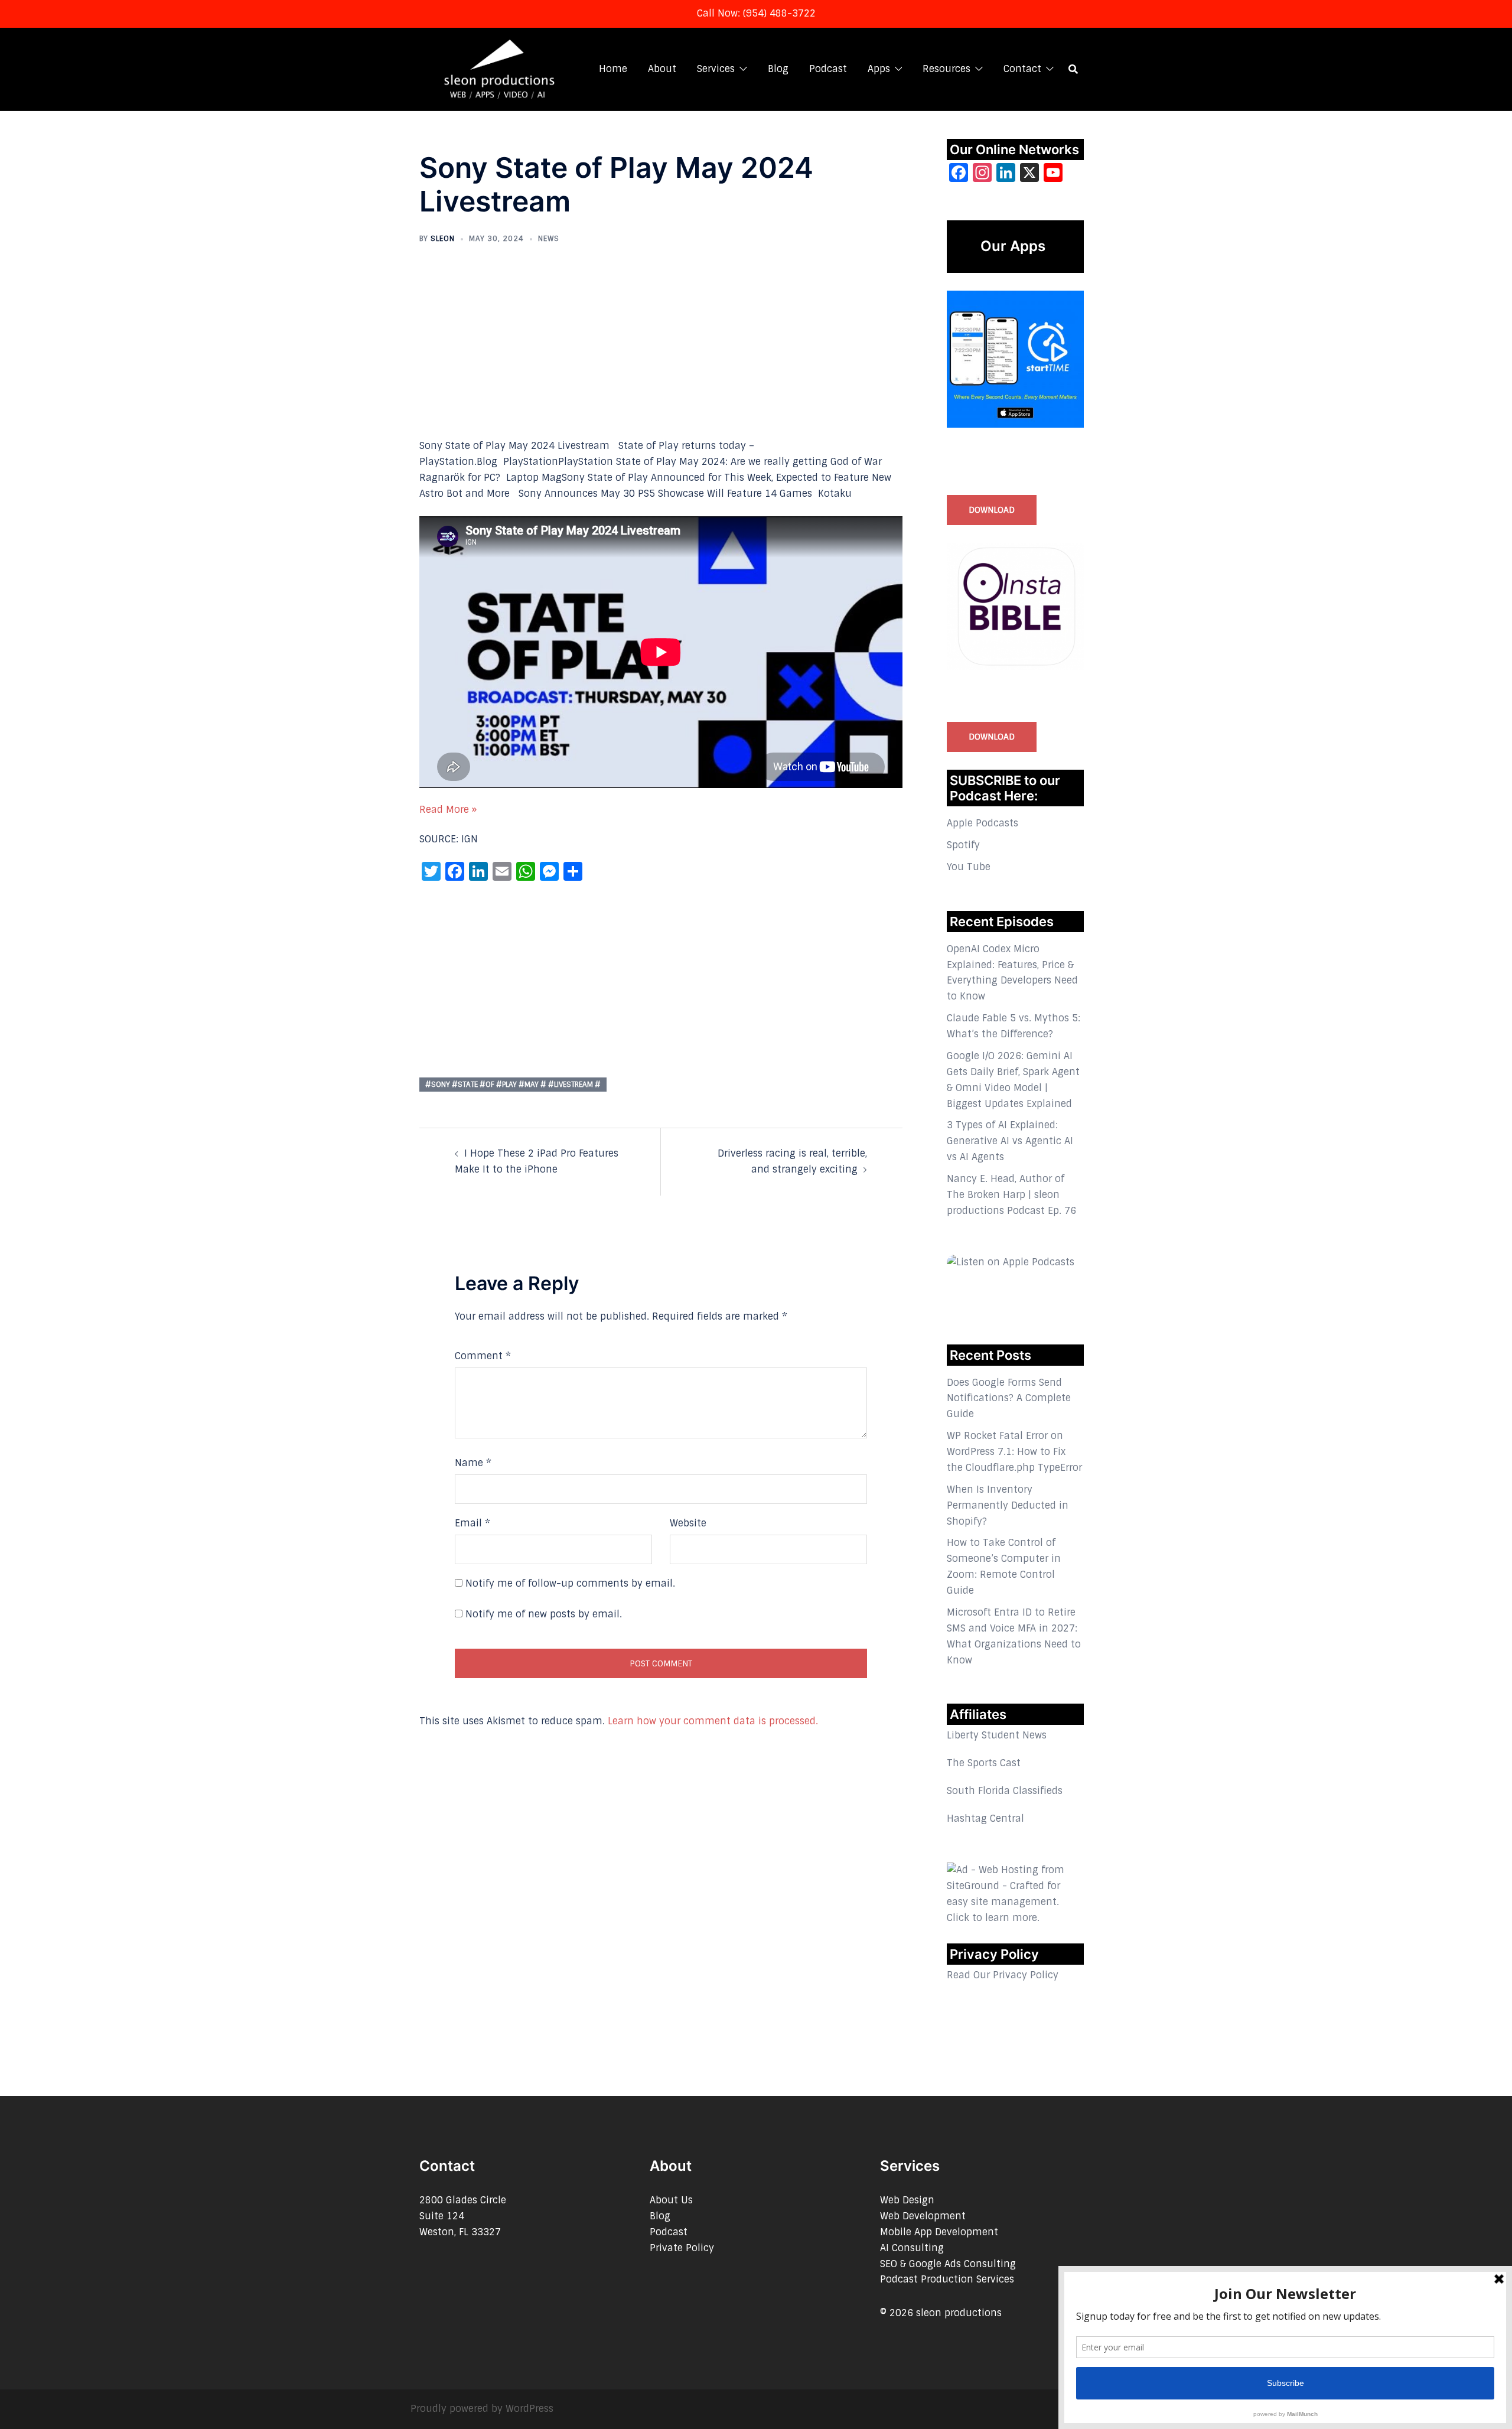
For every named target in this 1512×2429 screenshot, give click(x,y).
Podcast (828, 69)
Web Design (907, 2200)
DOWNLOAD (992, 510)
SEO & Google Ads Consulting (948, 2264)
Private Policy (682, 2248)
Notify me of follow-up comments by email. (570, 1583)
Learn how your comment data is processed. (713, 1721)
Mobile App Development (939, 2232)
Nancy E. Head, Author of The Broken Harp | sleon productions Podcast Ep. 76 (1011, 1195)
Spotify (963, 845)
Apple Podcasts (983, 823)
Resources (946, 69)
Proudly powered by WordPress (482, 2409)
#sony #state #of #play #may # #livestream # (513, 1085)
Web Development (923, 2216)
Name (473, 1463)
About (662, 69)
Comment (483, 1356)
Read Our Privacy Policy (1003, 1975)
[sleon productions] (498, 68)
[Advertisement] (661, 351)
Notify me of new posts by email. (544, 1614)
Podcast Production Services (947, 2279)
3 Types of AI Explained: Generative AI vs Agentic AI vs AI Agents (1010, 1141)
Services (716, 69)
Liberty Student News (997, 1735)
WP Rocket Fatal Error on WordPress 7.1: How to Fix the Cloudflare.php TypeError (1014, 1452)
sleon (443, 239)
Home (613, 69)
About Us (671, 2200)
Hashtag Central (985, 1819)
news (549, 239)
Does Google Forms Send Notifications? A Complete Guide (1009, 1399)
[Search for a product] (1073, 69)
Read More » (448, 810)
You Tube (969, 867)
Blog (778, 69)
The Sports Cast (984, 1763)
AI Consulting (912, 2248)
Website (688, 1523)
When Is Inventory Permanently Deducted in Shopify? (1008, 1505)
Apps (879, 69)
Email (472, 1523)
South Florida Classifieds (1005, 1791)
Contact (1022, 69)
